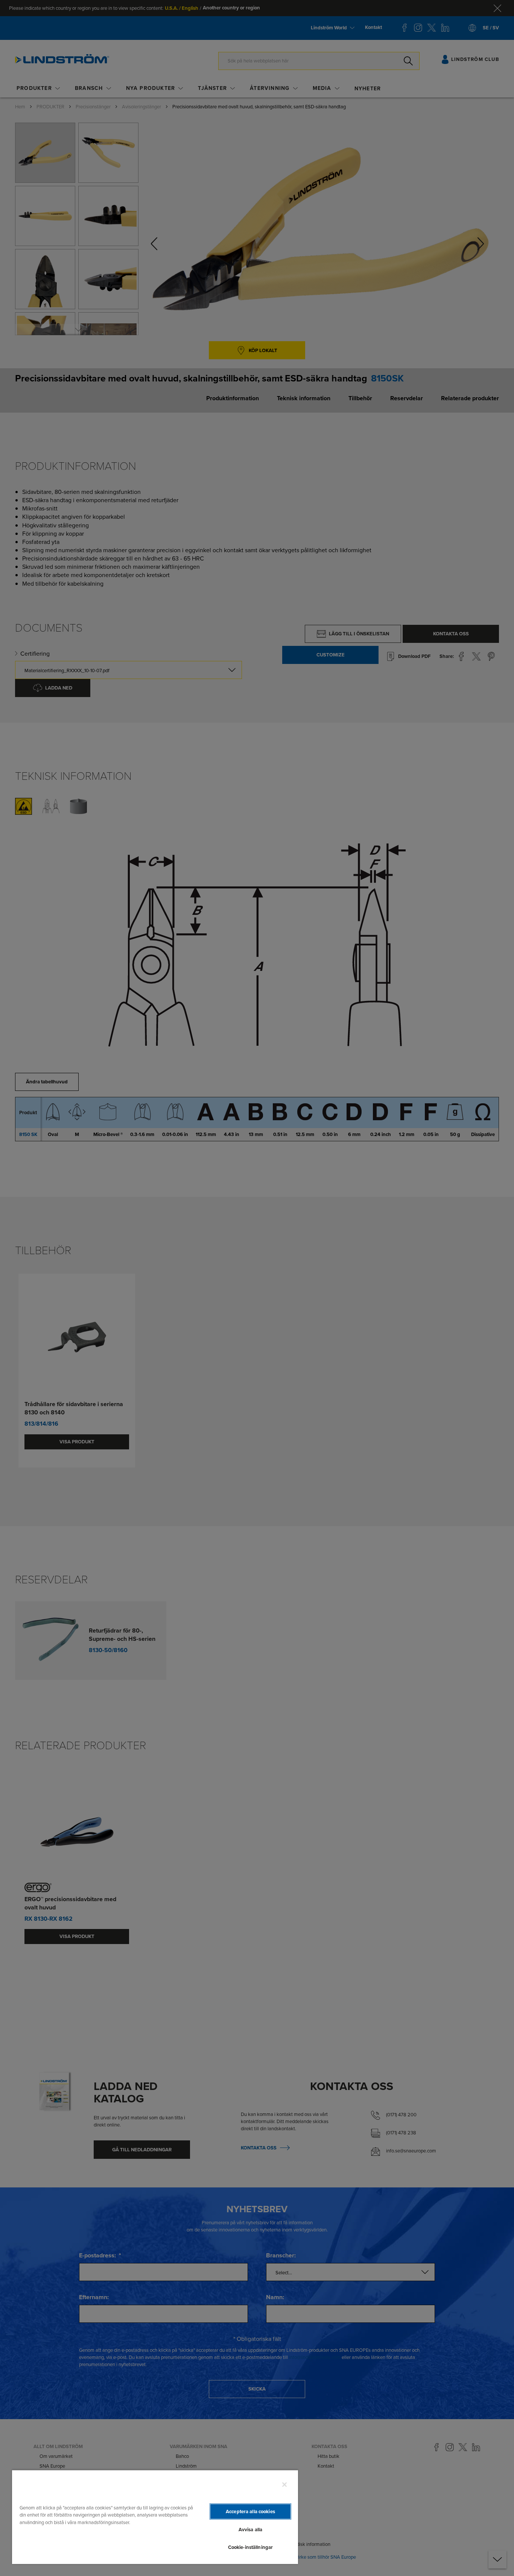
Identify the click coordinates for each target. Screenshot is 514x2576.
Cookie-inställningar (251, 2547)
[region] (155, 2517)
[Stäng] (284, 2485)
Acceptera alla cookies (250, 2511)
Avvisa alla (250, 2530)
